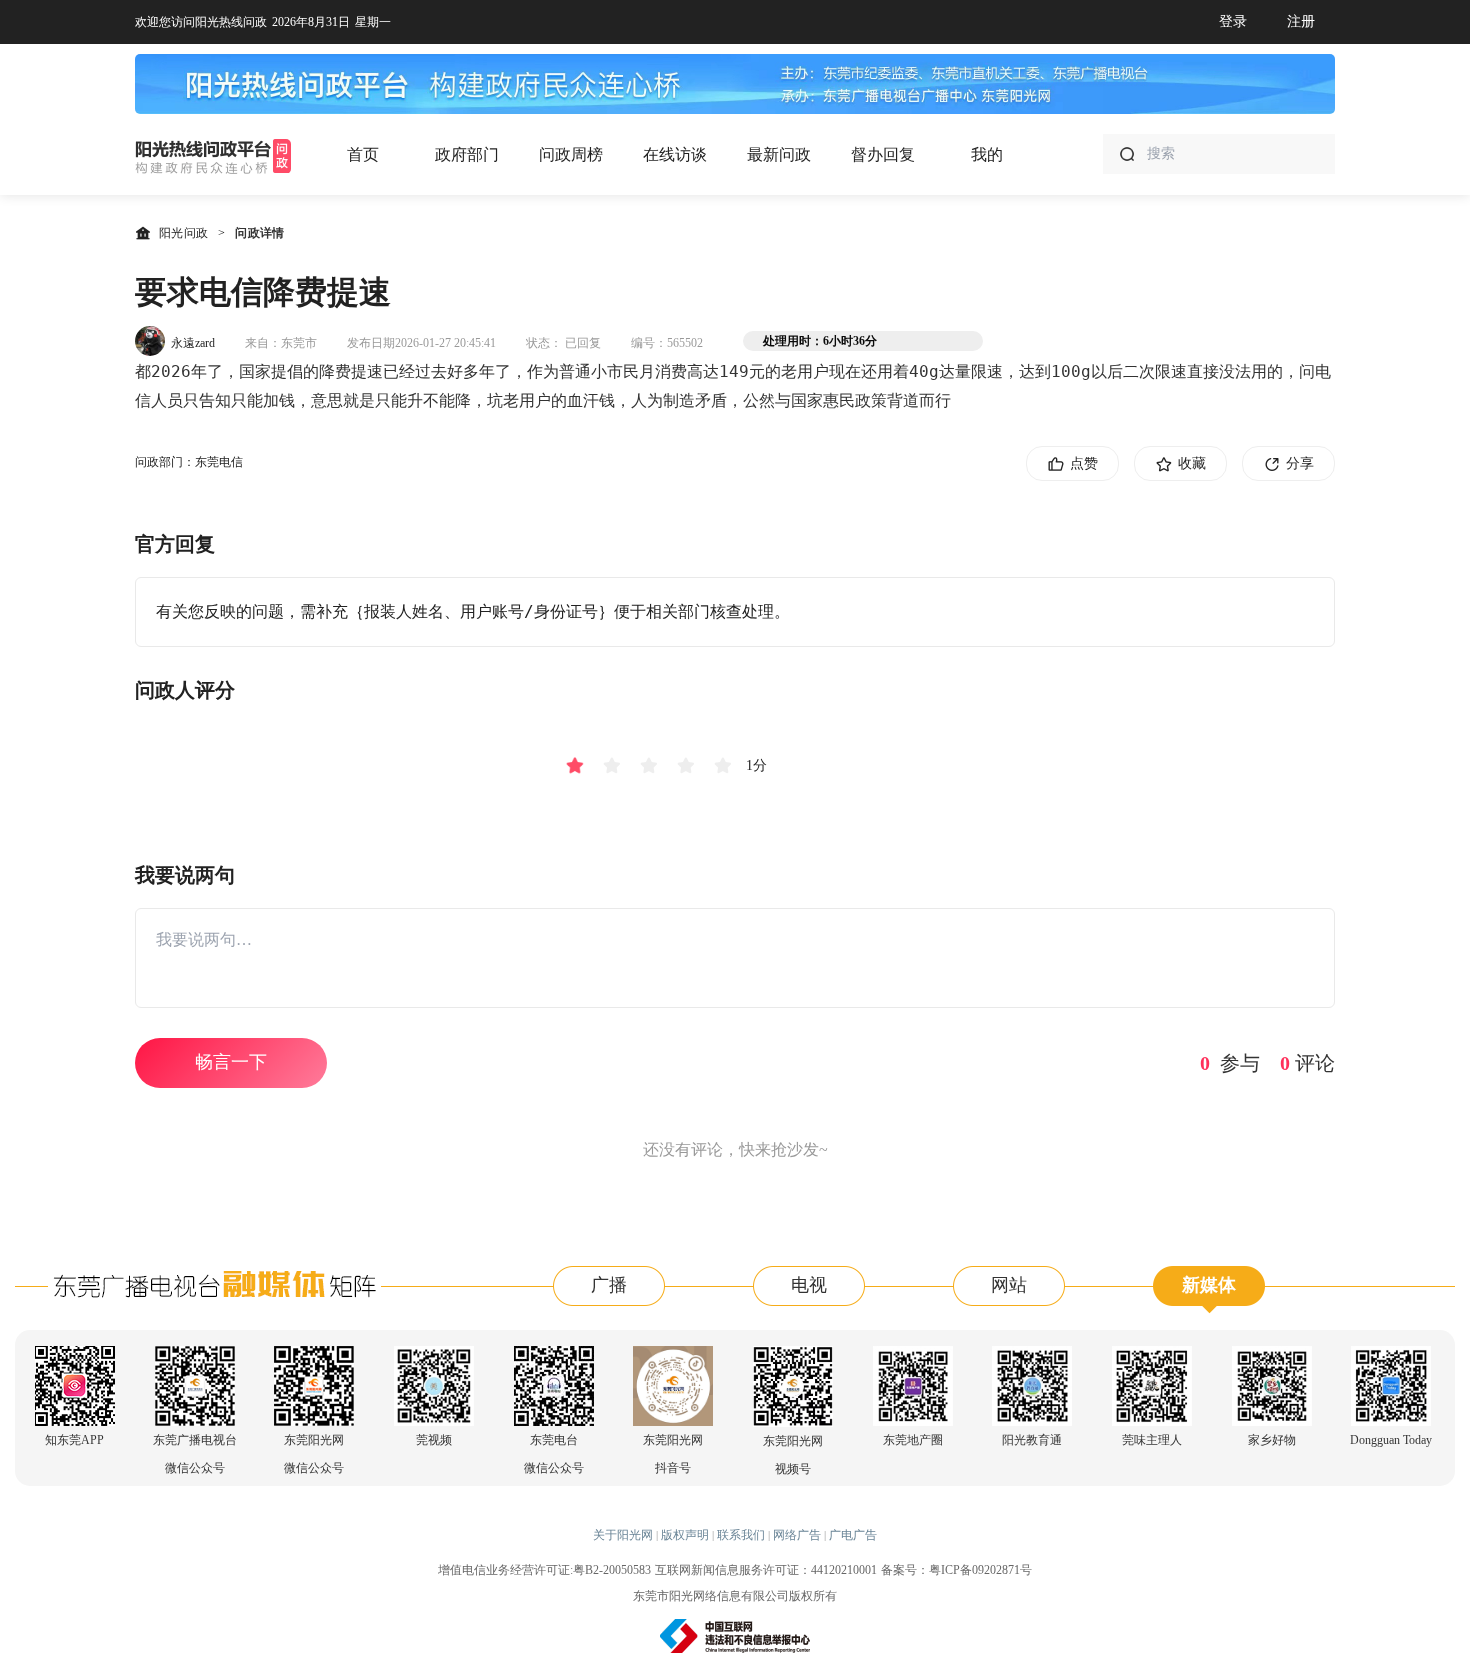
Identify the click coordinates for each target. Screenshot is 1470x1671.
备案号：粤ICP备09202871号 (956, 1570)
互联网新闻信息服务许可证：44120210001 (766, 1570)
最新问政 (779, 154)
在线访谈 (675, 154)
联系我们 (741, 1535)
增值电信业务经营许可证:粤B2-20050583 (544, 1570)
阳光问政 (183, 233)
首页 (363, 154)
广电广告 (853, 1535)
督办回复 (883, 154)
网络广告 (797, 1535)
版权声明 (685, 1535)
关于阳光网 (623, 1535)
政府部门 (467, 154)
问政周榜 (571, 154)
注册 (1301, 21)
